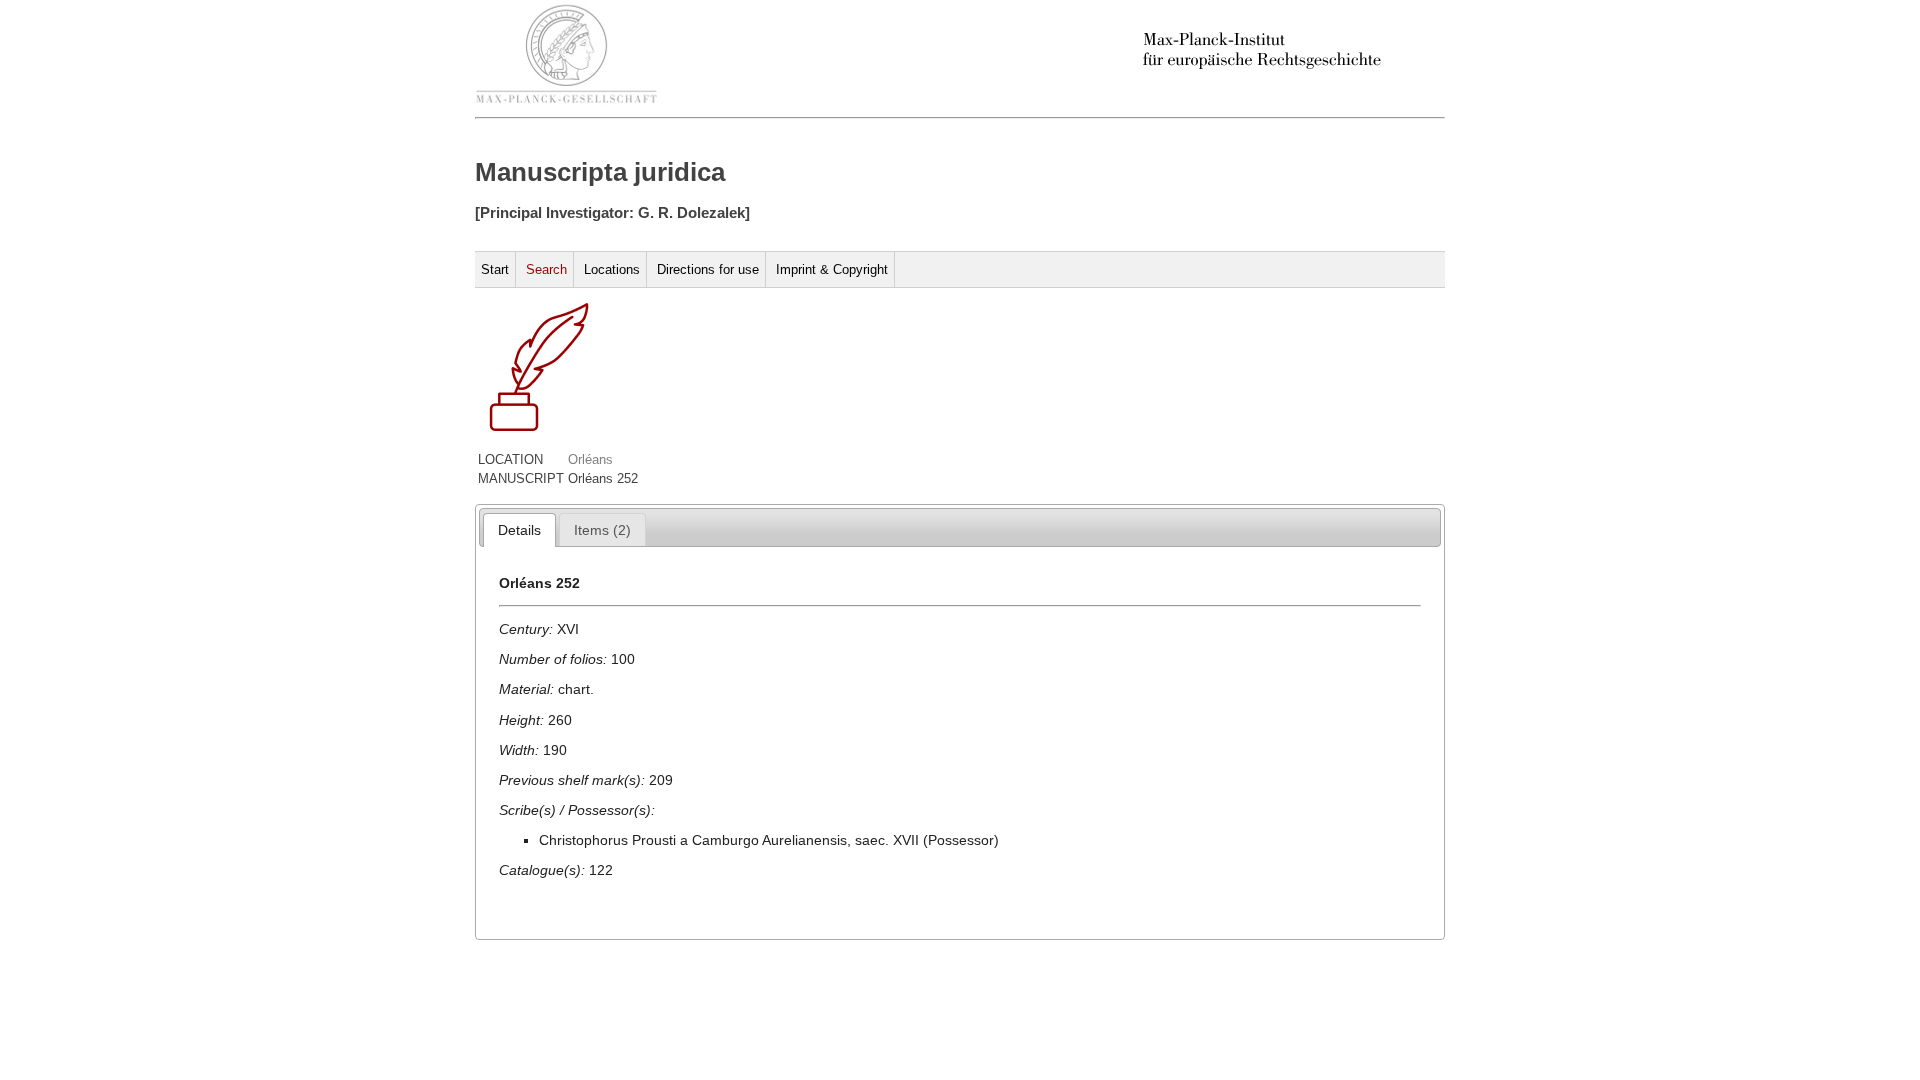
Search (546, 269)
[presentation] (519, 530)
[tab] (519, 530)
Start (495, 269)
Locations (612, 269)
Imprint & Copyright (832, 269)
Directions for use (708, 269)
